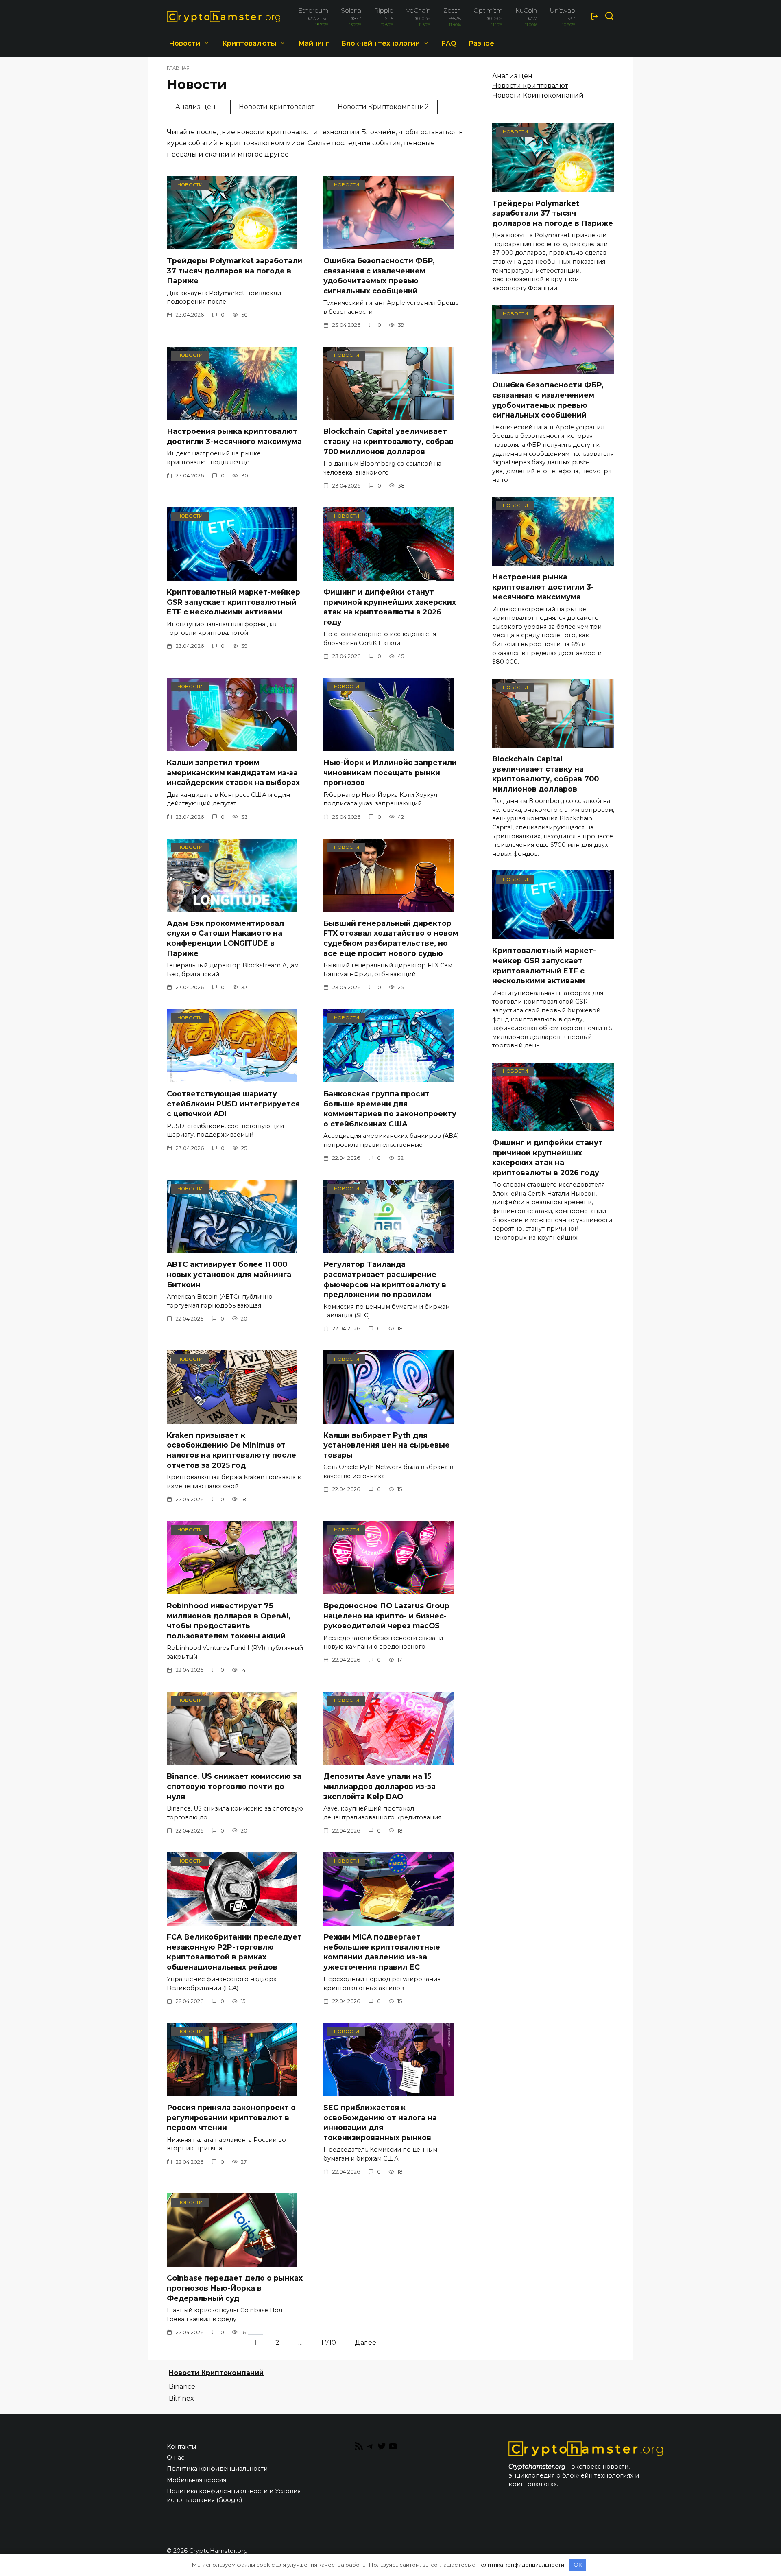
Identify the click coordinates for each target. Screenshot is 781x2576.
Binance (182, 2387)
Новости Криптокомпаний (383, 107)
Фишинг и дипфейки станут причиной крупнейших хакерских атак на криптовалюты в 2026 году (390, 607)
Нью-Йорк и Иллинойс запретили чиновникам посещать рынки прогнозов (390, 772)
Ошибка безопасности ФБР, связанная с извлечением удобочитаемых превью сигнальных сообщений (379, 276)
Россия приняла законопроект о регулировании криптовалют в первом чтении (231, 2117)
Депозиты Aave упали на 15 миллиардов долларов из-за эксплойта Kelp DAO (380, 1786)
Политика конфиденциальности (217, 2469)
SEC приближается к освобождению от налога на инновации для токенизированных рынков (380, 2122)
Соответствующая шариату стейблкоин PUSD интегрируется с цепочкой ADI (233, 1104)
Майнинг (314, 43)
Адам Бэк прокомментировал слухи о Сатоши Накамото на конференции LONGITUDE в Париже (225, 938)
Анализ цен (195, 107)
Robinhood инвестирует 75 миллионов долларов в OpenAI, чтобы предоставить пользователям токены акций (229, 1621)
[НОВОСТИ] (232, 244)
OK (578, 2565)
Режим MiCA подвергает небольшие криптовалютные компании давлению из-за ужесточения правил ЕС (382, 1952)
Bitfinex (181, 2398)
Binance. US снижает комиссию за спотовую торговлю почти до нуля (234, 1786)
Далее (365, 2343)
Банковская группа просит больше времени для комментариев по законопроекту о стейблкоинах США (390, 1109)
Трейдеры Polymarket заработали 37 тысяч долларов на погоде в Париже (235, 271)
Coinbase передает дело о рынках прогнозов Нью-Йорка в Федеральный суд (235, 2288)
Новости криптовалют (277, 107)
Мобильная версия (196, 2480)
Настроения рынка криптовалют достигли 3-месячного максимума (234, 436)
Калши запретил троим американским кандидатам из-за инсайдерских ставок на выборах (233, 772)
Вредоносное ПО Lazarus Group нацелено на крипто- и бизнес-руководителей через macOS (386, 1616)
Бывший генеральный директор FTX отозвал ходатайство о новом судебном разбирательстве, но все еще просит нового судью (391, 938)
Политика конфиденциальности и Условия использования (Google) (234, 2495)
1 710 (328, 2343)
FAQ (449, 43)
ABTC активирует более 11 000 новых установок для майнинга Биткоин (229, 1274)
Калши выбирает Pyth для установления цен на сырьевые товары (387, 1445)
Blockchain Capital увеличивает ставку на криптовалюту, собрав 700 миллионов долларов (388, 441)
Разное (481, 43)
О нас (176, 2458)
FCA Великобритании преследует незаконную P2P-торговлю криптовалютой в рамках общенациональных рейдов (234, 1952)
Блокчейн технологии (381, 43)
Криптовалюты (249, 43)
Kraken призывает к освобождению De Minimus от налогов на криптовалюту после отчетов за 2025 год (231, 1450)
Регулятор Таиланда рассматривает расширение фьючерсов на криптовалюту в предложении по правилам (385, 1279)
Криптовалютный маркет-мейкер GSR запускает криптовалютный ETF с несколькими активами (233, 602)
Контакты (181, 2447)
